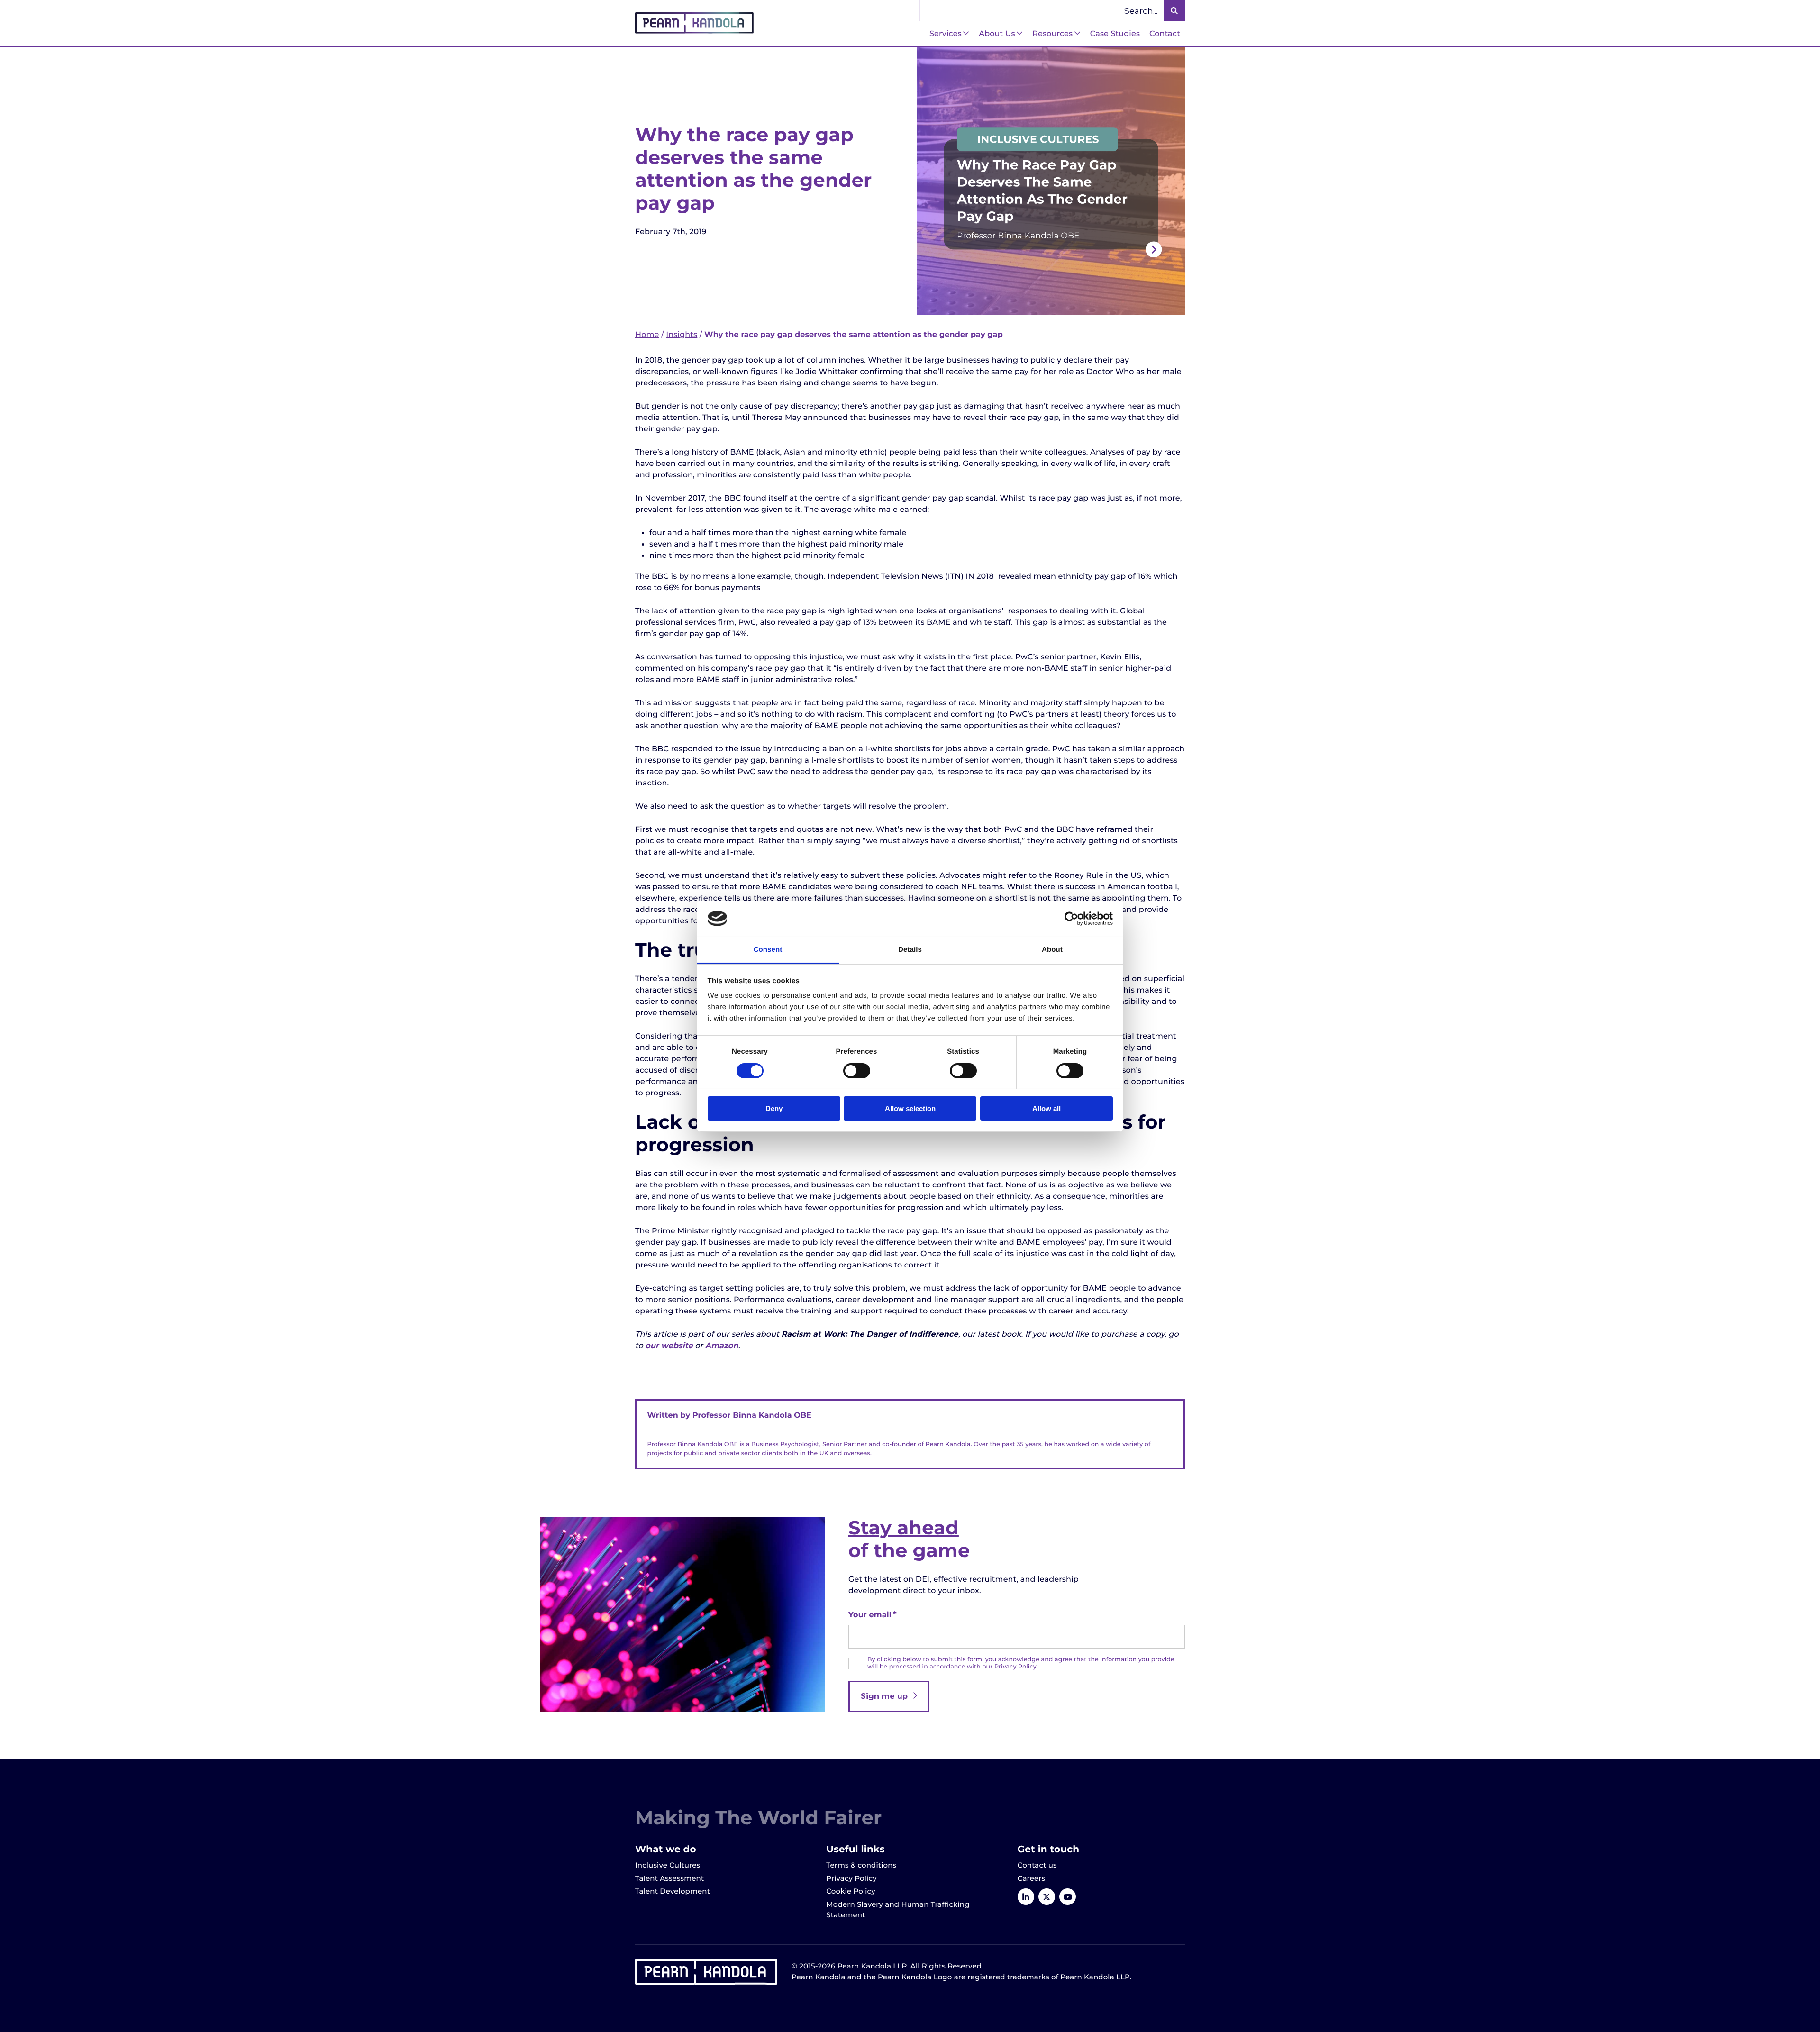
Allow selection (910, 1108)
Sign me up (884, 1696)
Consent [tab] (768, 950)
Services (946, 34)
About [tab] (1052, 950)
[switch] (857, 1071)
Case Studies (1115, 34)
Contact (1165, 34)
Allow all (1046, 1108)
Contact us (1037, 1865)
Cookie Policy (851, 1891)
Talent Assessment (669, 1878)
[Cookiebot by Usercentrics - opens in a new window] (1071, 919)
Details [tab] (910, 950)
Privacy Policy (851, 1878)
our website (669, 1346)
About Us (997, 34)
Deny (774, 1108)
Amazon (722, 1346)
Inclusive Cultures (668, 1865)
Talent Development (673, 1891)
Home (647, 335)
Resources (1052, 34)
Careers (1032, 1878)
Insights (682, 335)
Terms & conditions (861, 1865)
